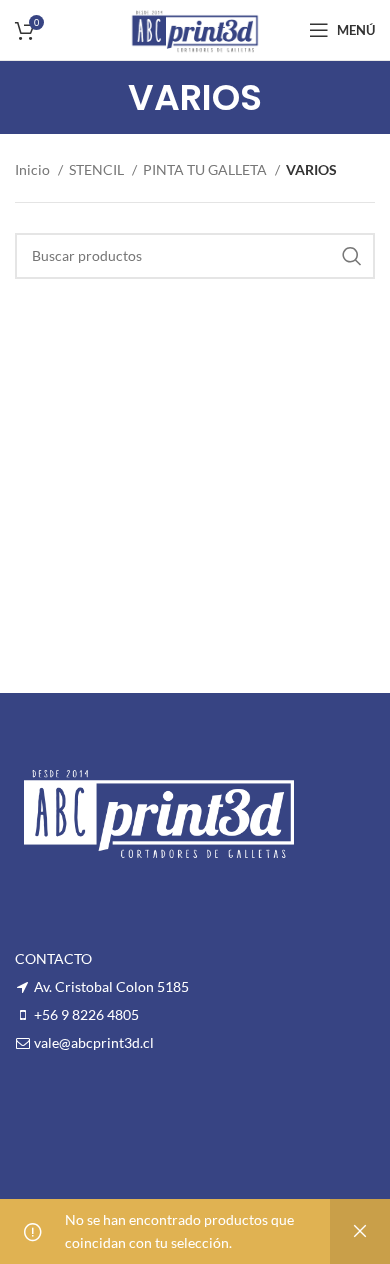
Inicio (34, 169)
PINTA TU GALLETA (206, 169)
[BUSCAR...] (352, 256)
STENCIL (98, 169)
